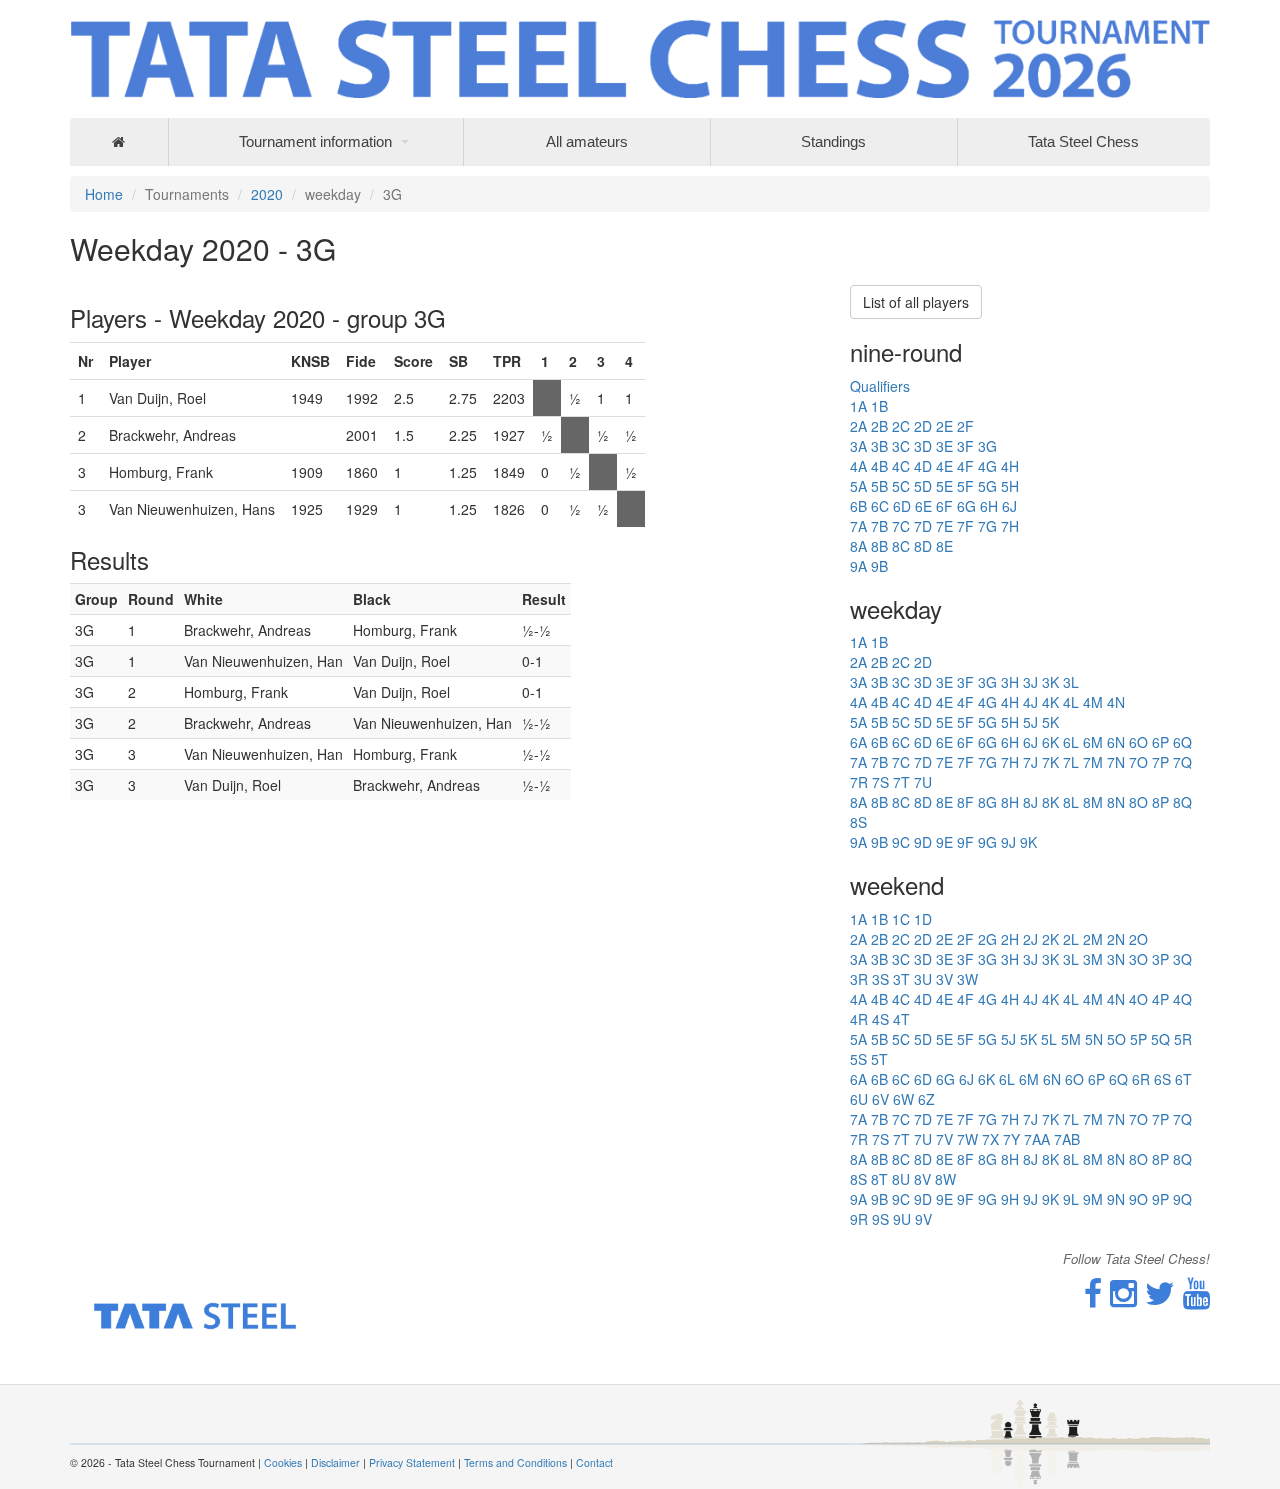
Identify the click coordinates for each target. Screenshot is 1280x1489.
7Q (1182, 762)
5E (944, 486)
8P (1160, 802)
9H (1010, 1199)
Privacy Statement (412, 1462)
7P (1160, 762)
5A (858, 486)
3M (1093, 959)
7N (1116, 762)
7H (1010, 526)
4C (901, 466)
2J (1030, 939)
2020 (267, 194)
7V (944, 1139)
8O (1138, 802)
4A (858, 466)
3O (1138, 959)
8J (1030, 802)
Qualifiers (880, 386)
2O (1138, 939)
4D (923, 466)
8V (922, 1179)
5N (1094, 1039)
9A (858, 566)
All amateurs (587, 141)
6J (1009, 506)
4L (1071, 702)
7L (1071, 762)
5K (1050, 722)
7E (944, 526)
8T (879, 1179)
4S (880, 1019)
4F (965, 466)
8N (1116, 802)
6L (1071, 742)
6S (1162, 1079)
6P (1160, 742)
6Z (926, 1099)
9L (1071, 1199)
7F (965, 526)
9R (859, 1219)
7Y (1011, 1139)
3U (923, 979)
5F (965, 486)
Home (104, 194)
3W (967, 979)
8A (858, 546)
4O (1138, 999)
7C (901, 526)
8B (879, 546)
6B (858, 506)
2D (923, 426)
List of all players (916, 302)
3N (1116, 959)
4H (1010, 466)
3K (1050, 682)
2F (965, 426)
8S (858, 822)
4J (1030, 702)
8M (1093, 802)
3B (879, 446)
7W (967, 1139)
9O (1138, 1199)
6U (859, 1099)
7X (990, 1139)
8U (901, 1179)
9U (902, 1219)
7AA (1037, 1139)
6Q (1182, 742)
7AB (1067, 1139)
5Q (1160, 1039)
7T (901, 782)
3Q (1182, 959)
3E (944, 446)
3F (965, 446)
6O (1138, 742)
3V (944, 979)
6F (944, 506)
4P (1160, 999)
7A (858, 526)
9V (923, 1219)
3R (859, 979)
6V (880, 1099)
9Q (1182, 1199)
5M (1071, 1039)
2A (858, 426)
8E (944, 546)
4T (901, 1019)
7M (1093, 762)
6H (989, 506)
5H (1010, 486)
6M (1093, 742)
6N (1116, 742)
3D (923, 446)
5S (858, 1059)
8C (901, 546)
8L (1071, 802)
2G (987, 939)
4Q (1182, 999)
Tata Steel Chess (1083, 141)
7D (923, 526)
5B (879, 486)
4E (944, 466)
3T (901, 979)
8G (987, 802)
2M (1093, 939)
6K (1050, 742)
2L (1071, 939)
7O (1138, 762)
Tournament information (315, 141)
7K (1050, 762)
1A (858, 406)
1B (879, 406)
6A (858, 742)
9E (944, 842)
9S (880, 1219)
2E (944, 426)
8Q (1182, 802)
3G (987, 446)
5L (1049, 1039)
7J (1030, 762)
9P (1160, 1199)
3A (858, 446)
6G (966, 506)
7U (923, 782)
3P (1160, 959)
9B (879, 566)
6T (1183, 1079)
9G (987, 842)
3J (1030, 682)
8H (1010, 802)
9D (923, 842)
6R (1141, 1079)
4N (1116, 702)
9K (1028, 842)
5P (1138, 1039)
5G (987, 486)
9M (1093, 1199)
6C (880, 506)
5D (923, 486)
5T (879, 1059)
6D (902, 506)
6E (923, 506)
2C (901, 426)
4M (1093, 702)
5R (1183, 1039)
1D (923, 919)
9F (965, 842)
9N (1116, 1199)
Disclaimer (335, 1462)
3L (1071, 682)
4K (1050, 702)
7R (859, 782)
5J (1030, 722)
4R (859, 1019)
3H (1010, 682)
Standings (833, 141)
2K (1050, 939)
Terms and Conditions (515, 1462)
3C (901, 446)
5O (1116, 1039)
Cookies (283, 1462)
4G (987, 466)
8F (965, 802)
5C (901, 486)
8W (945, 1179)
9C (901, 842)
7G (987, 526)
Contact (594, 1462)
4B (879, 466)
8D (923, 546)
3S (880, 979)
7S (880, 782)
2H (1010, 939)
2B (879, 426)
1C (901, 919)
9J (1008, 842)
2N (1116, 939)
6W (903, 1099)
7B (879, 526)
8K (1050, 802)
